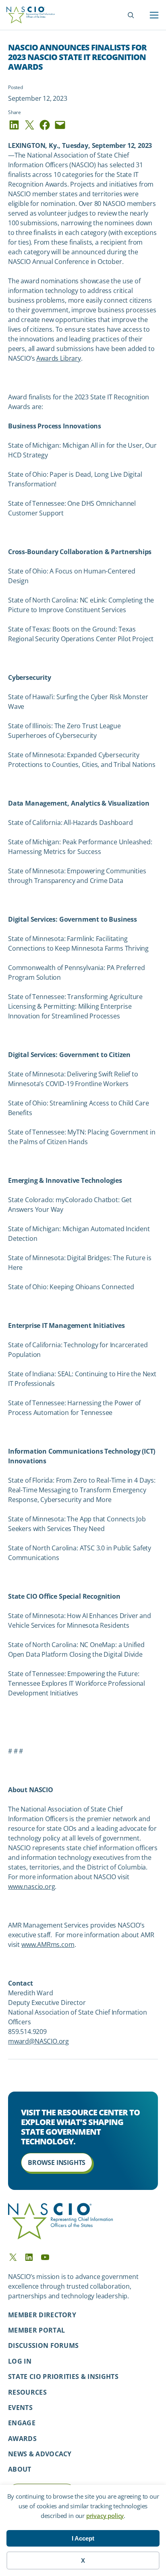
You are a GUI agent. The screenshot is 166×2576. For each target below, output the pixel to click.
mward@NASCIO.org (38, 2041)
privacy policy (105, 2516)
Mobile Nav (154, 15)
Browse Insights (57, 2163)
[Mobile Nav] (154, 15)
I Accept (83, 2538)
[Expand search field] (131, 15)
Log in (20, 2361)
